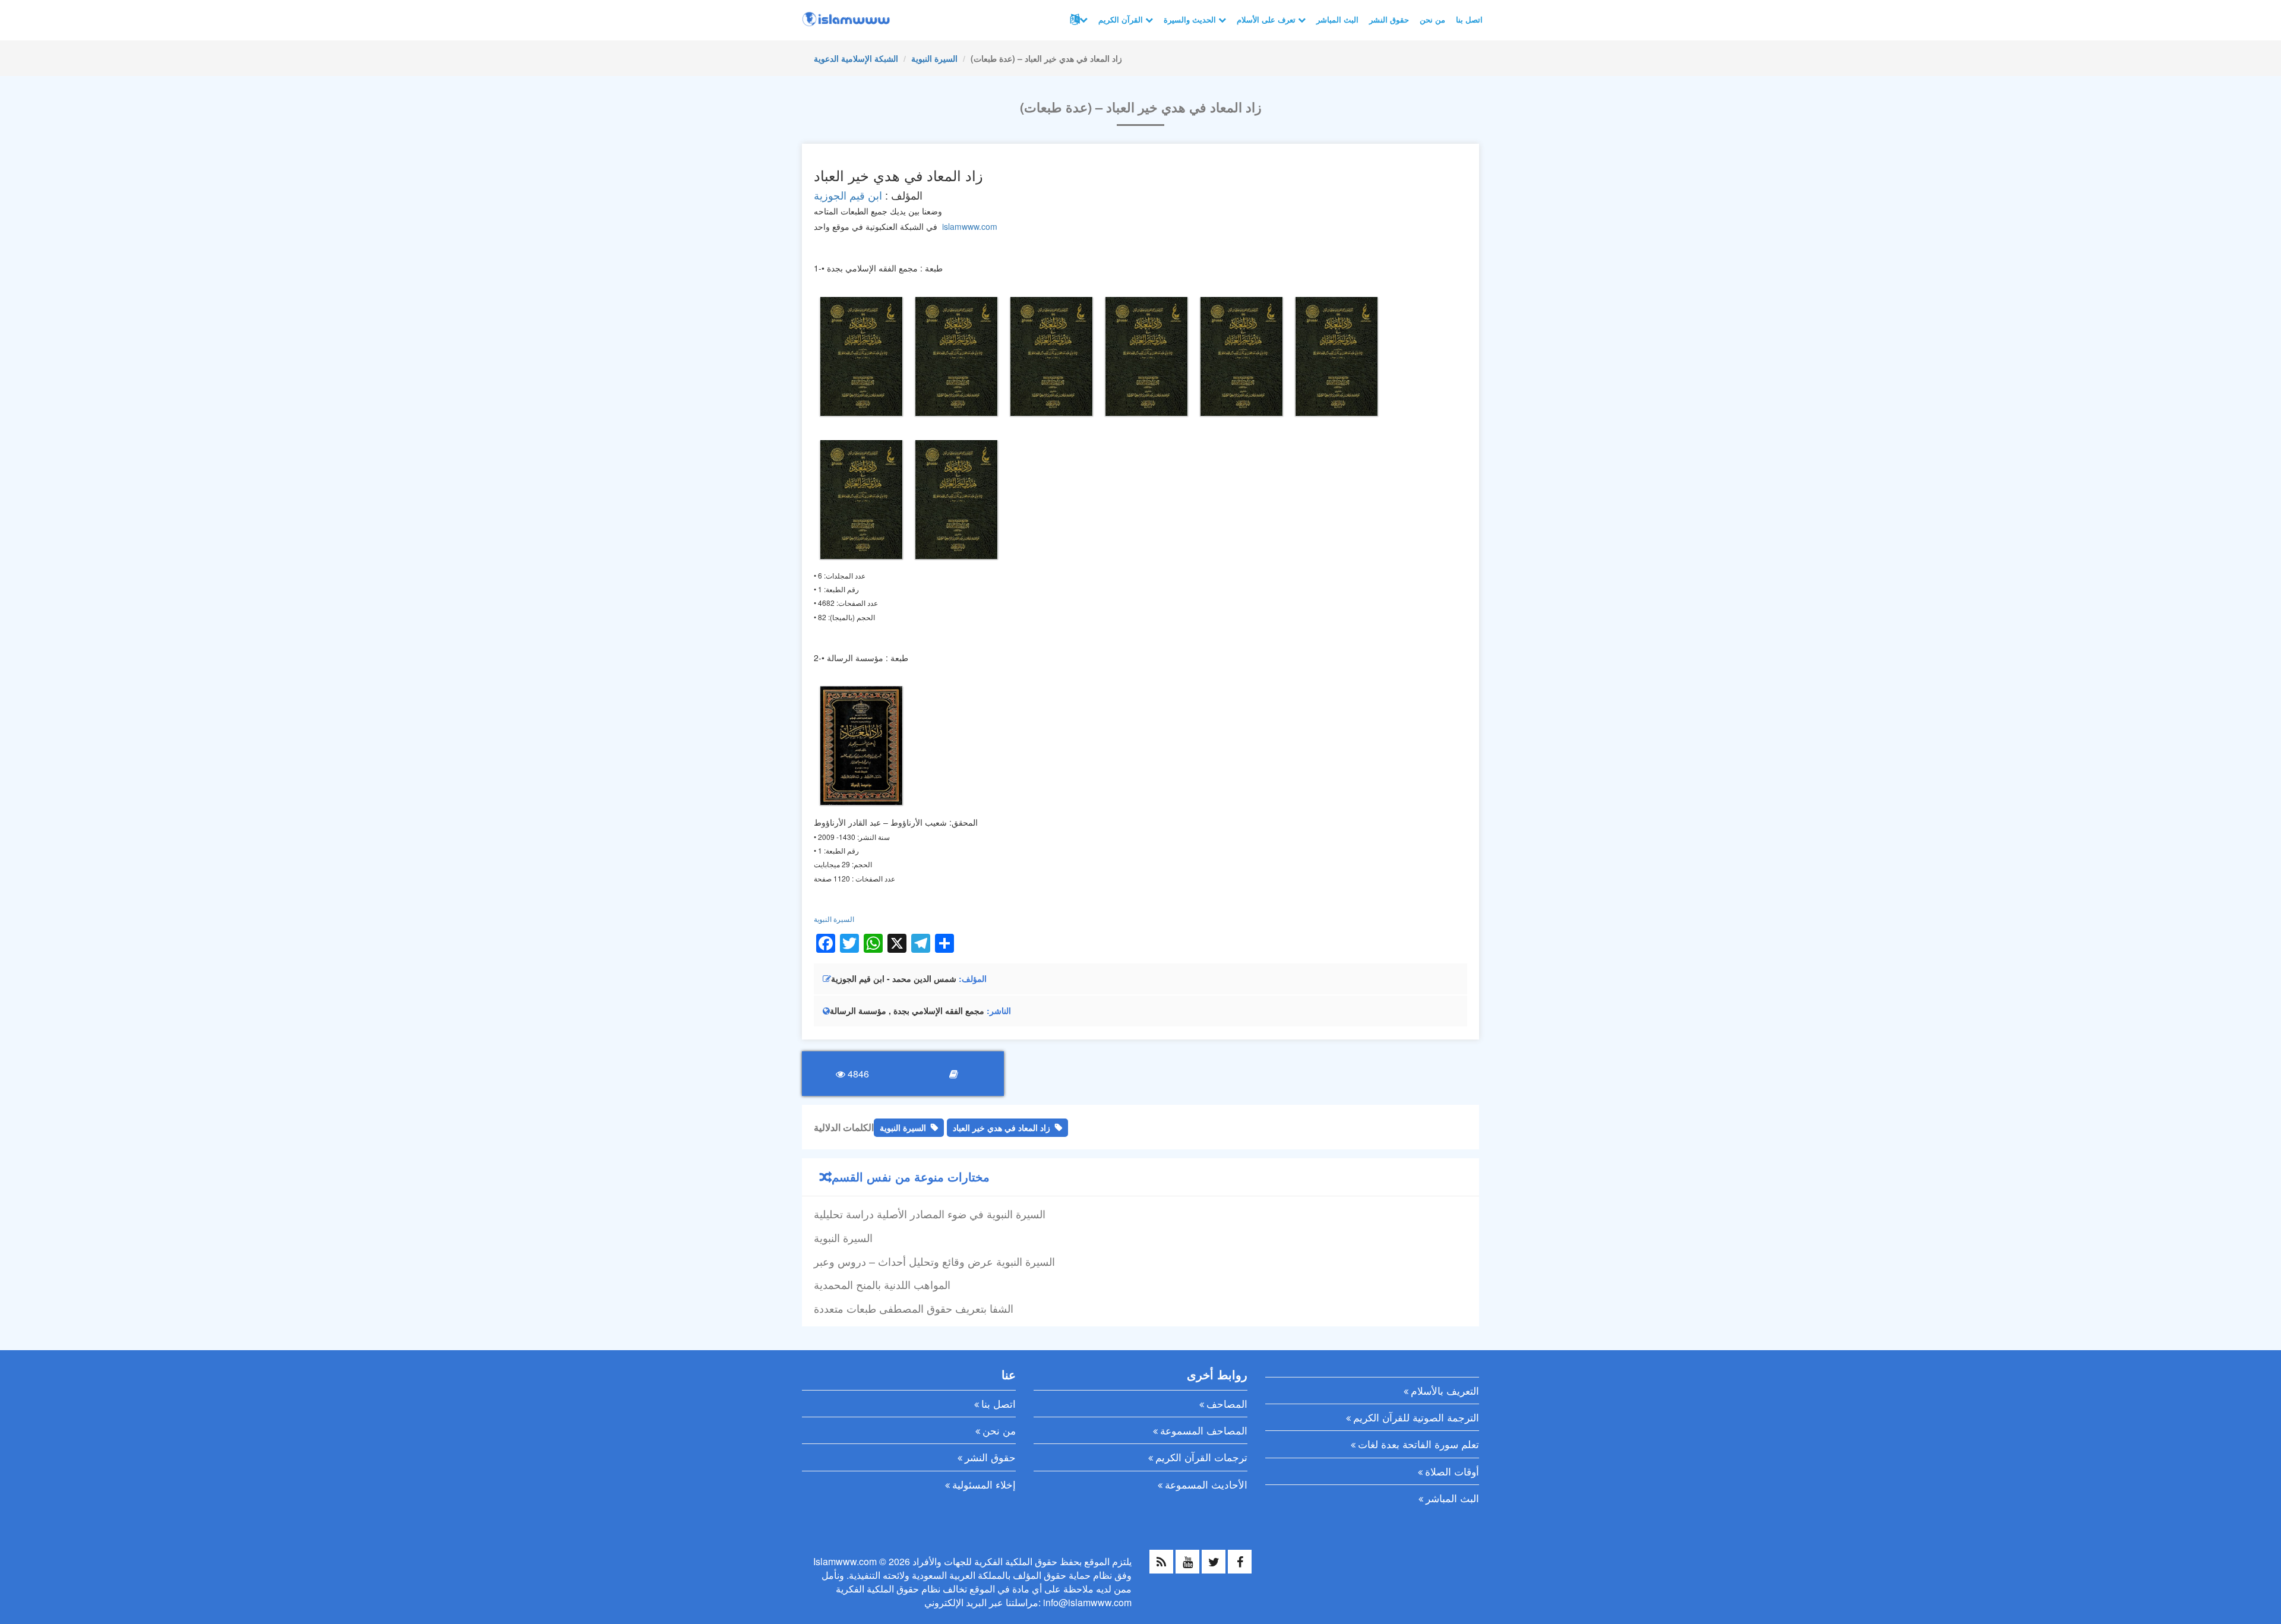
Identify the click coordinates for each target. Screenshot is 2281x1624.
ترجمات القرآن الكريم (1201, 1457)
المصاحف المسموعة (1204, 1430)
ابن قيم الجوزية (848, 195)
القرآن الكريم (1122, 19)
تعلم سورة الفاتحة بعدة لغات (1418, 1444)
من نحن (1432, 19)
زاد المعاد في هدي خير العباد (1002, 1127)
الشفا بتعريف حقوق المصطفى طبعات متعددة (914, 1308)
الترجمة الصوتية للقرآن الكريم (1416, 1417)
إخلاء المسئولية (984, 1484)
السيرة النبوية (934, 58)
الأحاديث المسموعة (1206, 1484)
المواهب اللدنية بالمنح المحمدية (882, 1284)
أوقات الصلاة (1452, 1471)
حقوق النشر (1389, 19)
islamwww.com (970, 226)
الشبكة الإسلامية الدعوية (856, 58)
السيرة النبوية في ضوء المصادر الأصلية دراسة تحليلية (930, 1214)
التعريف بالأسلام (1445, 1390)
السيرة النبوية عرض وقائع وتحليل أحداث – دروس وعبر (934, 1261)
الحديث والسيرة (1191, 19)
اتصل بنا (1469, 19)
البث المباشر (1337, 19)
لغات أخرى (1078, 20)
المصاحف (1227, 1403)
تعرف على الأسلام (1267, 19)
